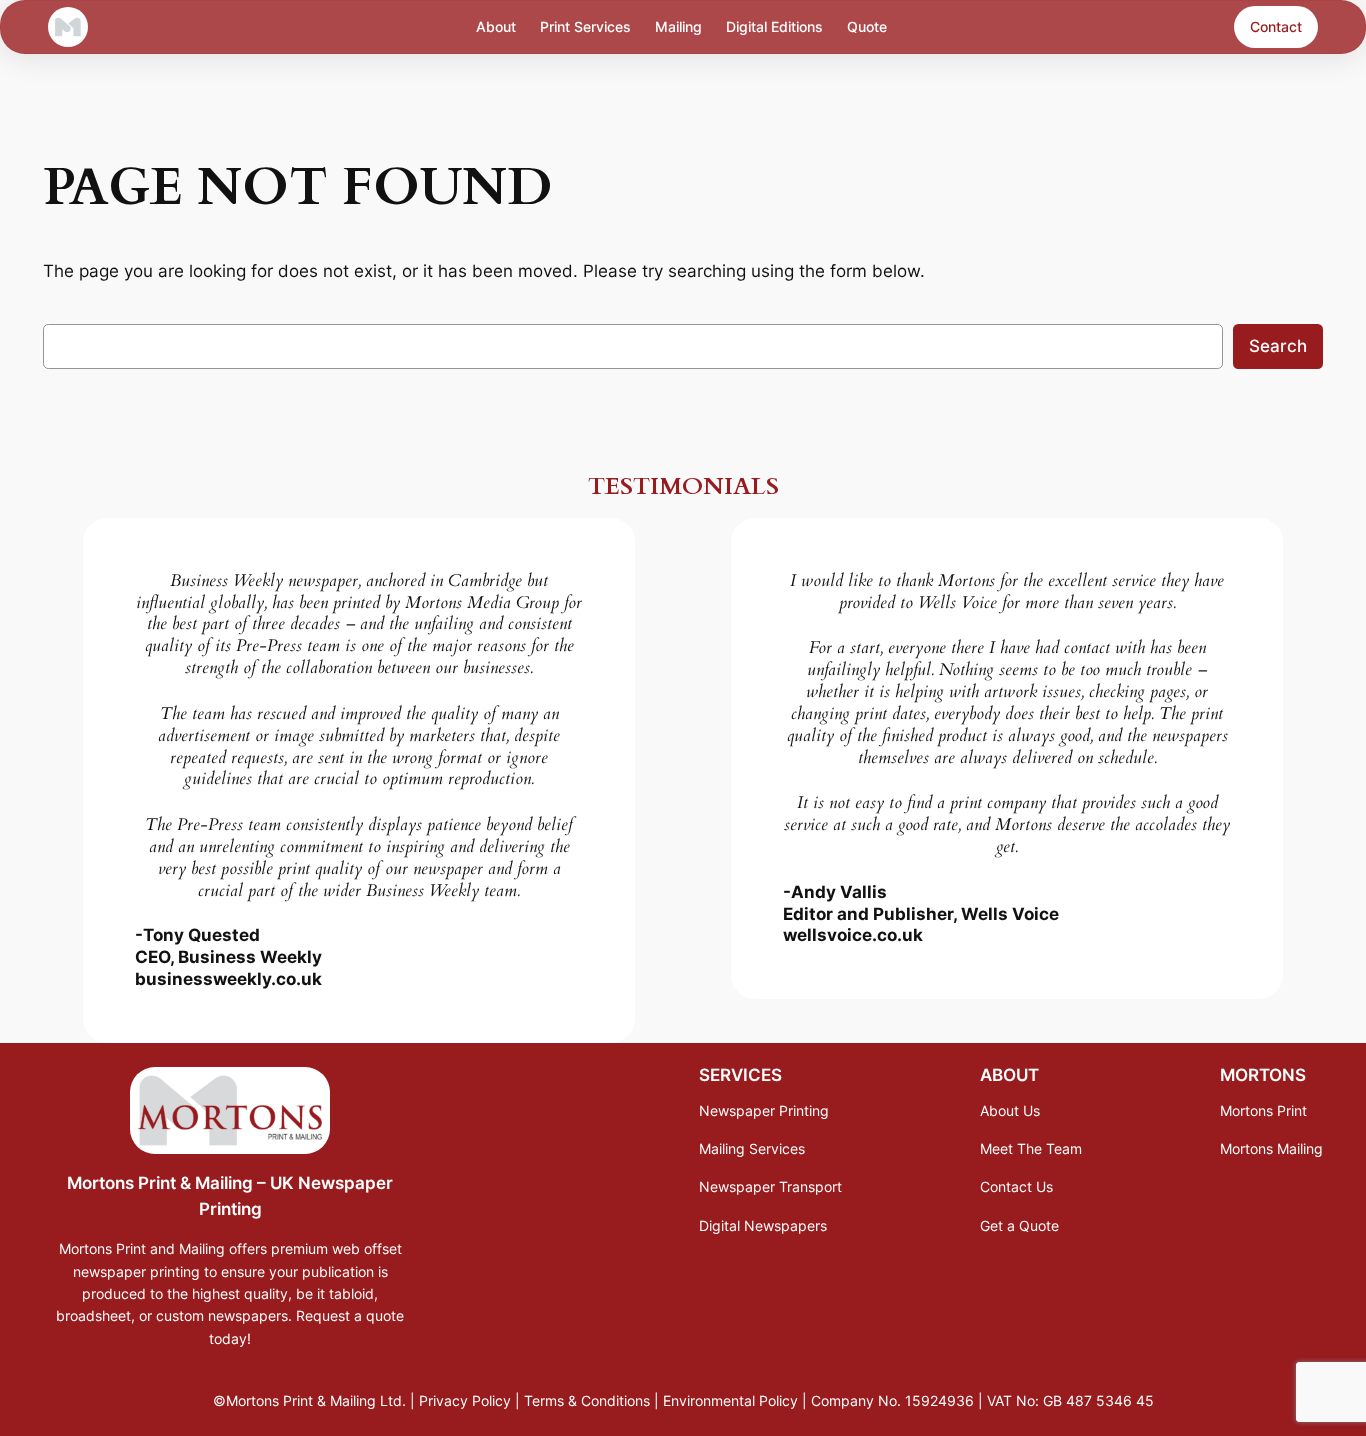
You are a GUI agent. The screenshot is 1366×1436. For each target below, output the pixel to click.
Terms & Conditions (587, 1400)
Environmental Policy (730, 1400)
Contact (1276, 26)
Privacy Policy (465, 1400)
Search (1278, 346)
